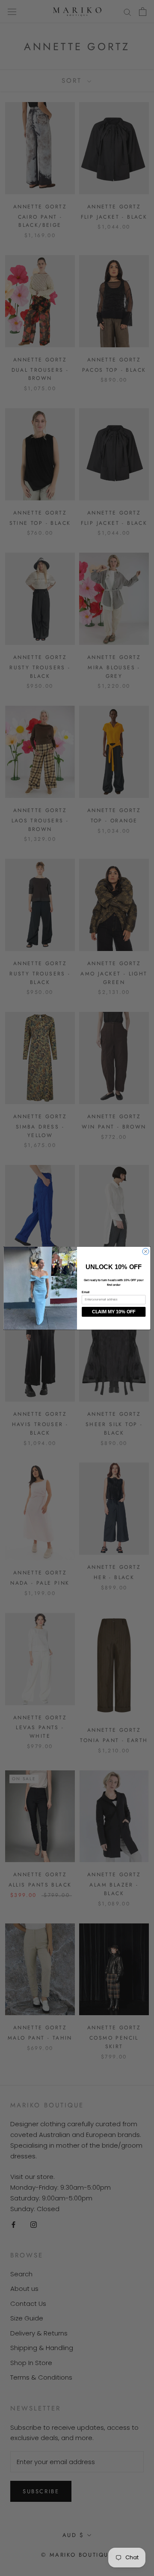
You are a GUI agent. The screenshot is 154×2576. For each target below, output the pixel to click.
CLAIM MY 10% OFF (114, 1312)
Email (86, 1292)
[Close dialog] (146, 1251)
